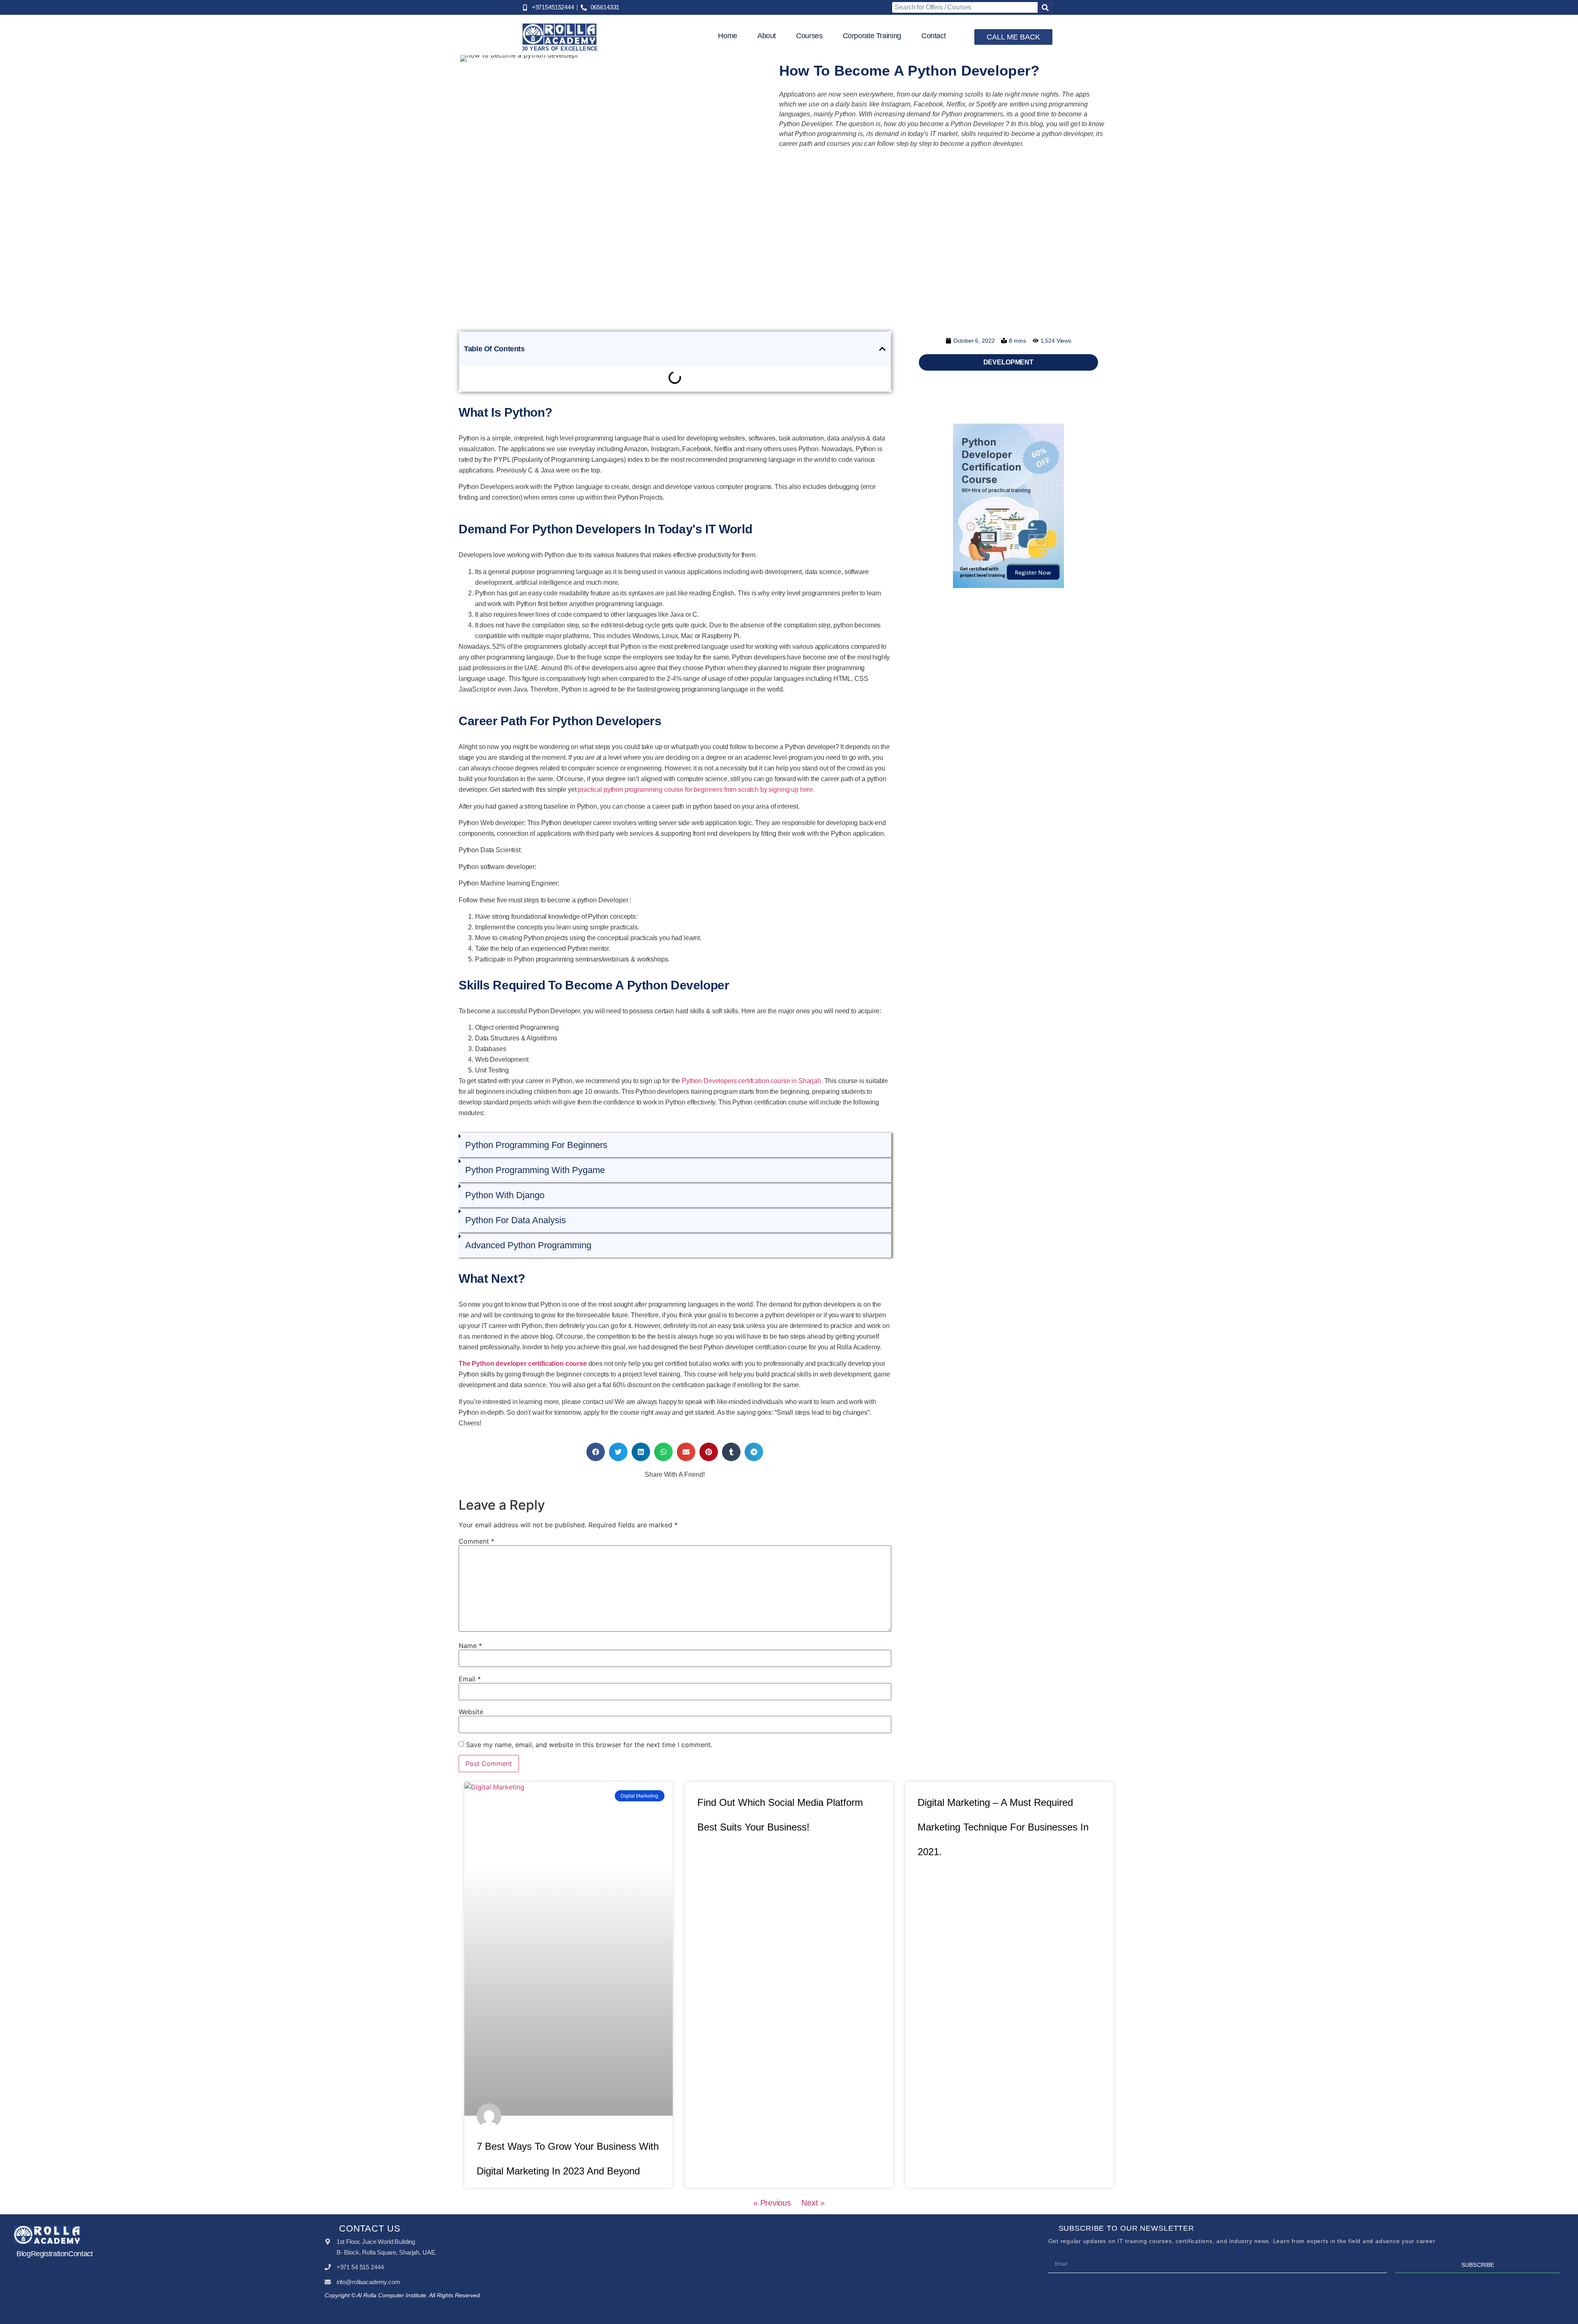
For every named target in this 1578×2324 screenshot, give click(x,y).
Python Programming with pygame (535, 1170)
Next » (813, 2203)
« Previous (772, 2203)
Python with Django (505, 1195)
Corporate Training (872, 36)
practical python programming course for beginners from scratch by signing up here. (696, 790)
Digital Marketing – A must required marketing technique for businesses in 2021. (1003, 1827)
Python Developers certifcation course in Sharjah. (752, 1081)
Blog (24, 2254)
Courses (809, 36)
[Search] (1045, 7)
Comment (476, 1541)
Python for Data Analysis (516, 1220)
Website (471, 1712)
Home (728, 36)
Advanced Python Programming (528, 1245)
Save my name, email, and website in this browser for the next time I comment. (589, 1745)
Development (1008, 362)
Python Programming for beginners (536, 1145)
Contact (933, 36)
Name (470, 1646)
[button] (882, 349)
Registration (50, 2254)
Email (470, 1679)
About (767, 36)
